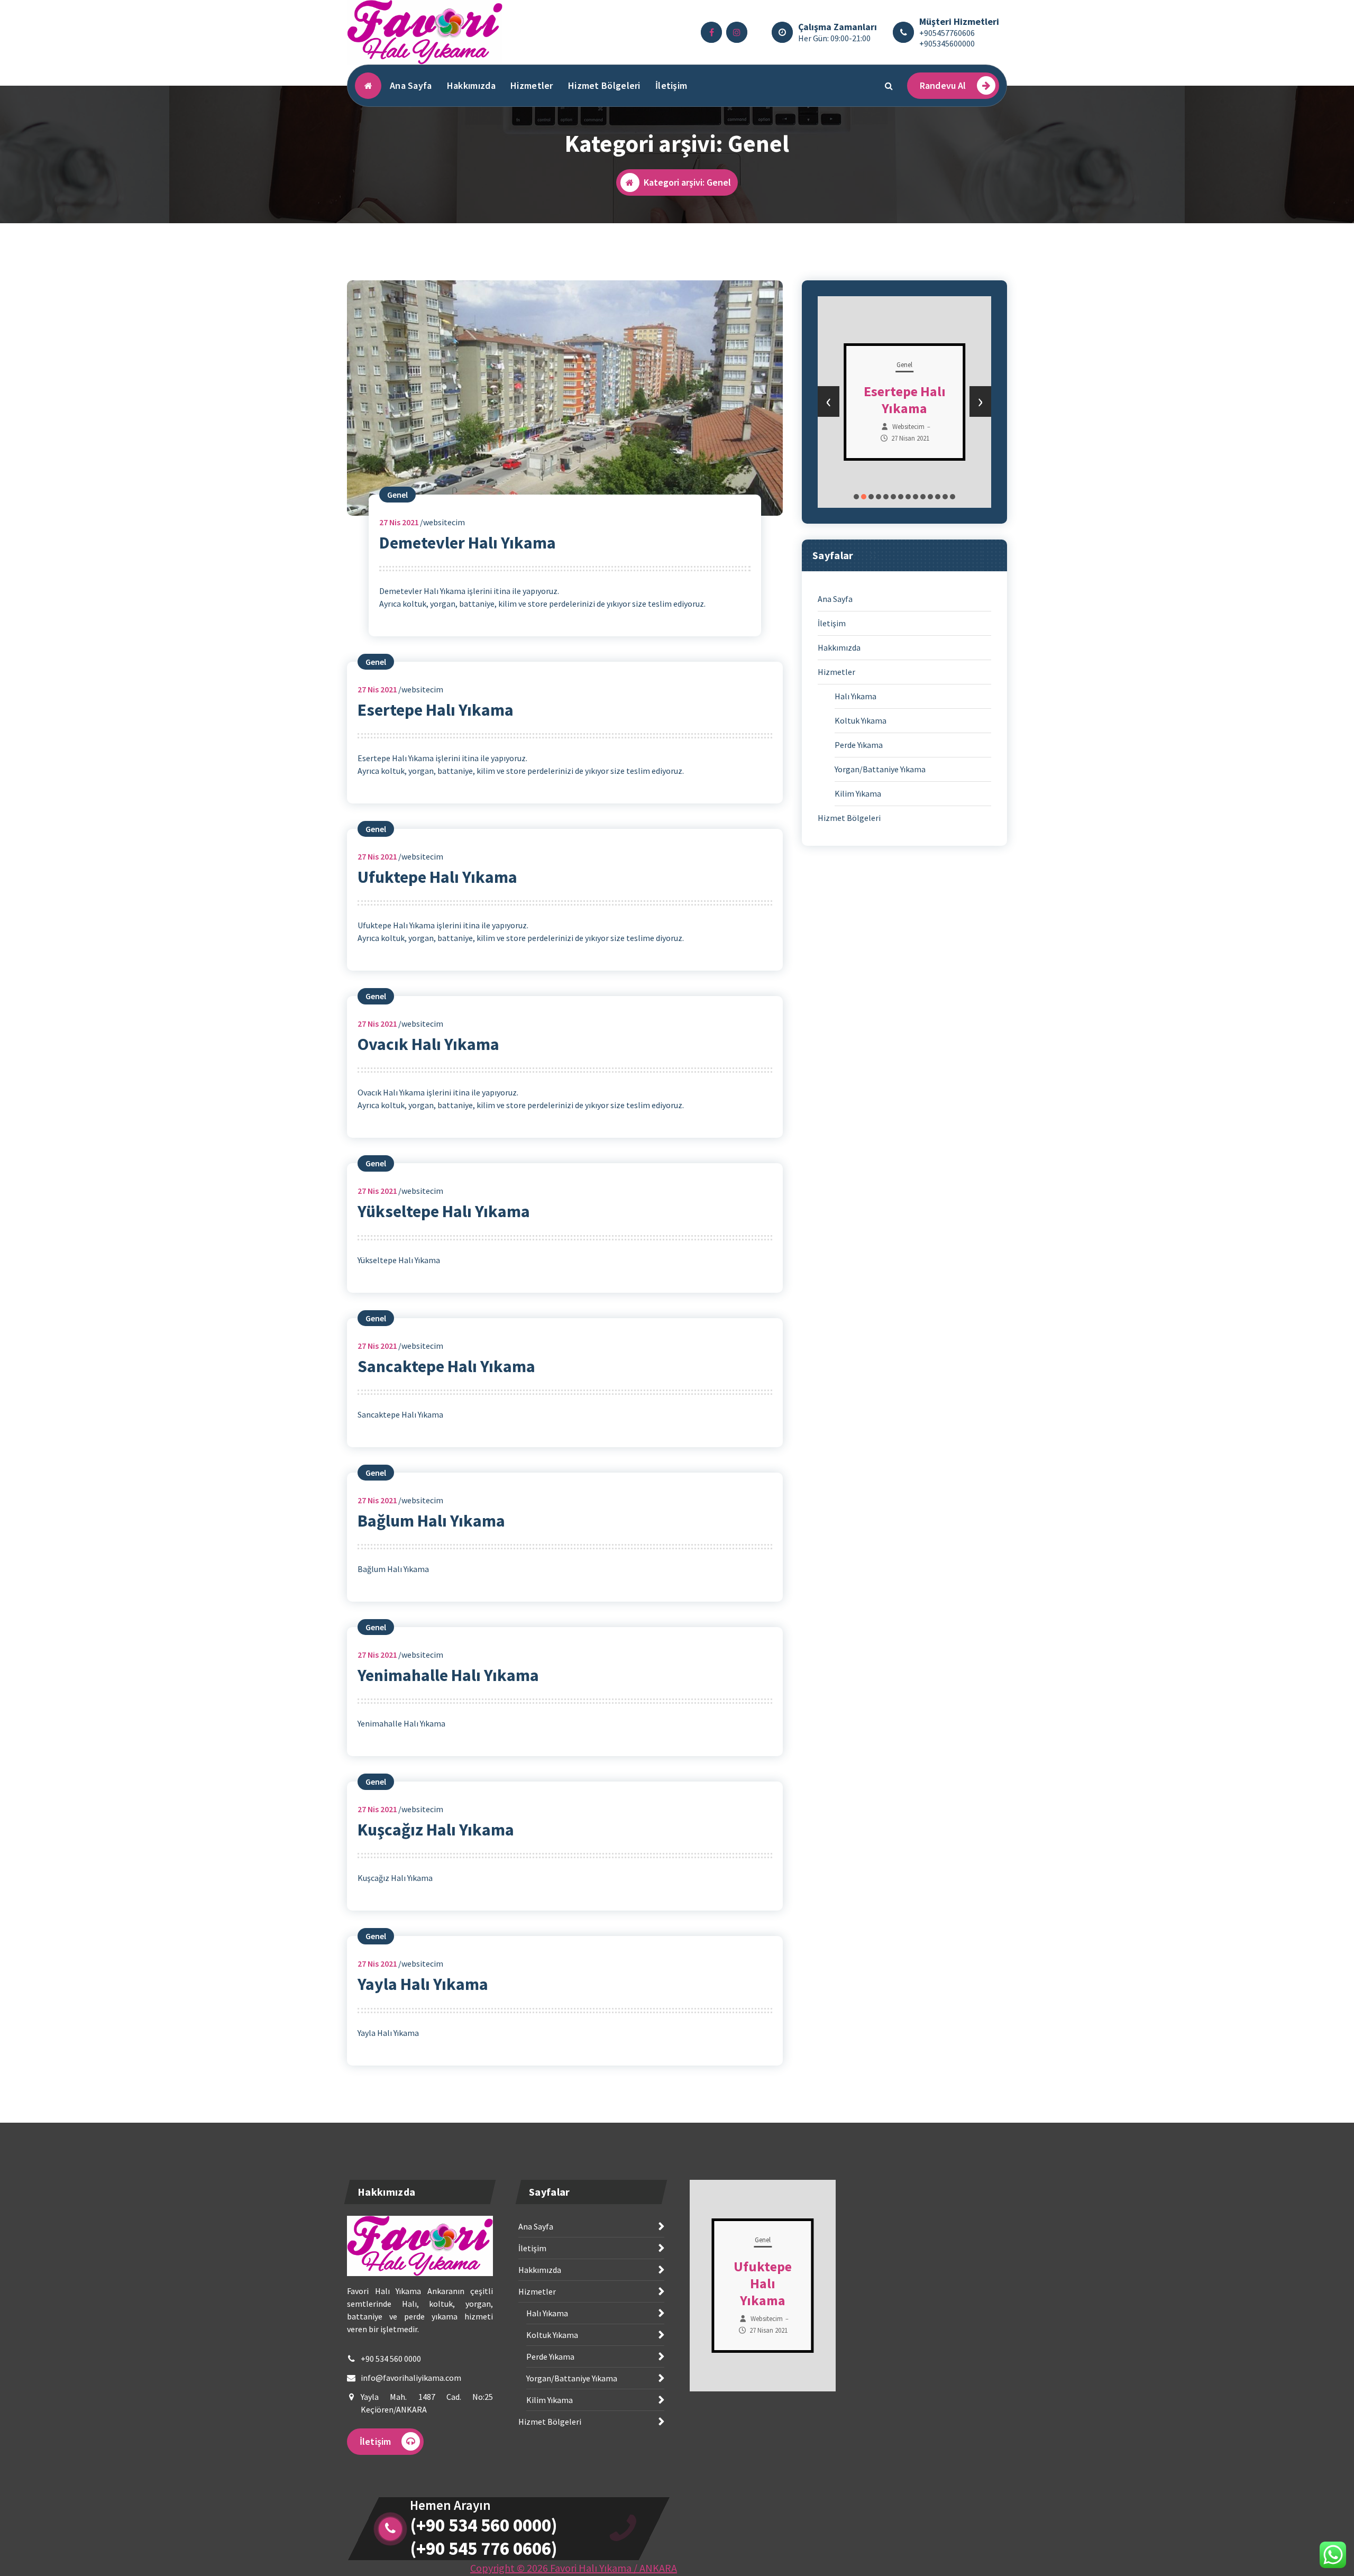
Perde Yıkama (859, 745)
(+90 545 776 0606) (484, 2548)
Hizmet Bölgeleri (604, 85)
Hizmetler (532, 85)
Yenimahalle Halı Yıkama (448, 1675)
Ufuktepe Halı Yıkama (437, 877)
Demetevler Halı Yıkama (468, 543)
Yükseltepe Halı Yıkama (444, 1211)
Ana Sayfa (411, 85)
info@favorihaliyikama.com (411, 2378)
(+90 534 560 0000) (484, 2525)
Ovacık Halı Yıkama (428, 1044)
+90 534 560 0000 (391, 2359)
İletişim (671, 85)
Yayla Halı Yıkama (423, 1984)
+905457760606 (947, 33)
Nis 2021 (399, 522)
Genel (397, 495)
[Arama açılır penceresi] (889, 86)
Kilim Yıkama (858, 793)
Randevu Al (943, 85)
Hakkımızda (471, 85)
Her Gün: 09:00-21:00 (834, 38)
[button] (856, 497)
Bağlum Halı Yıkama (431, 1521)
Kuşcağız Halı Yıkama (436, 1830)
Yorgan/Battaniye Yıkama (880, 769)
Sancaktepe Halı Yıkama (446, 1366)
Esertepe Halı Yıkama (436, 710)
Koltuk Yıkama (861, 720)
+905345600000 (947, 43)
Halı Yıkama (856, 696)
